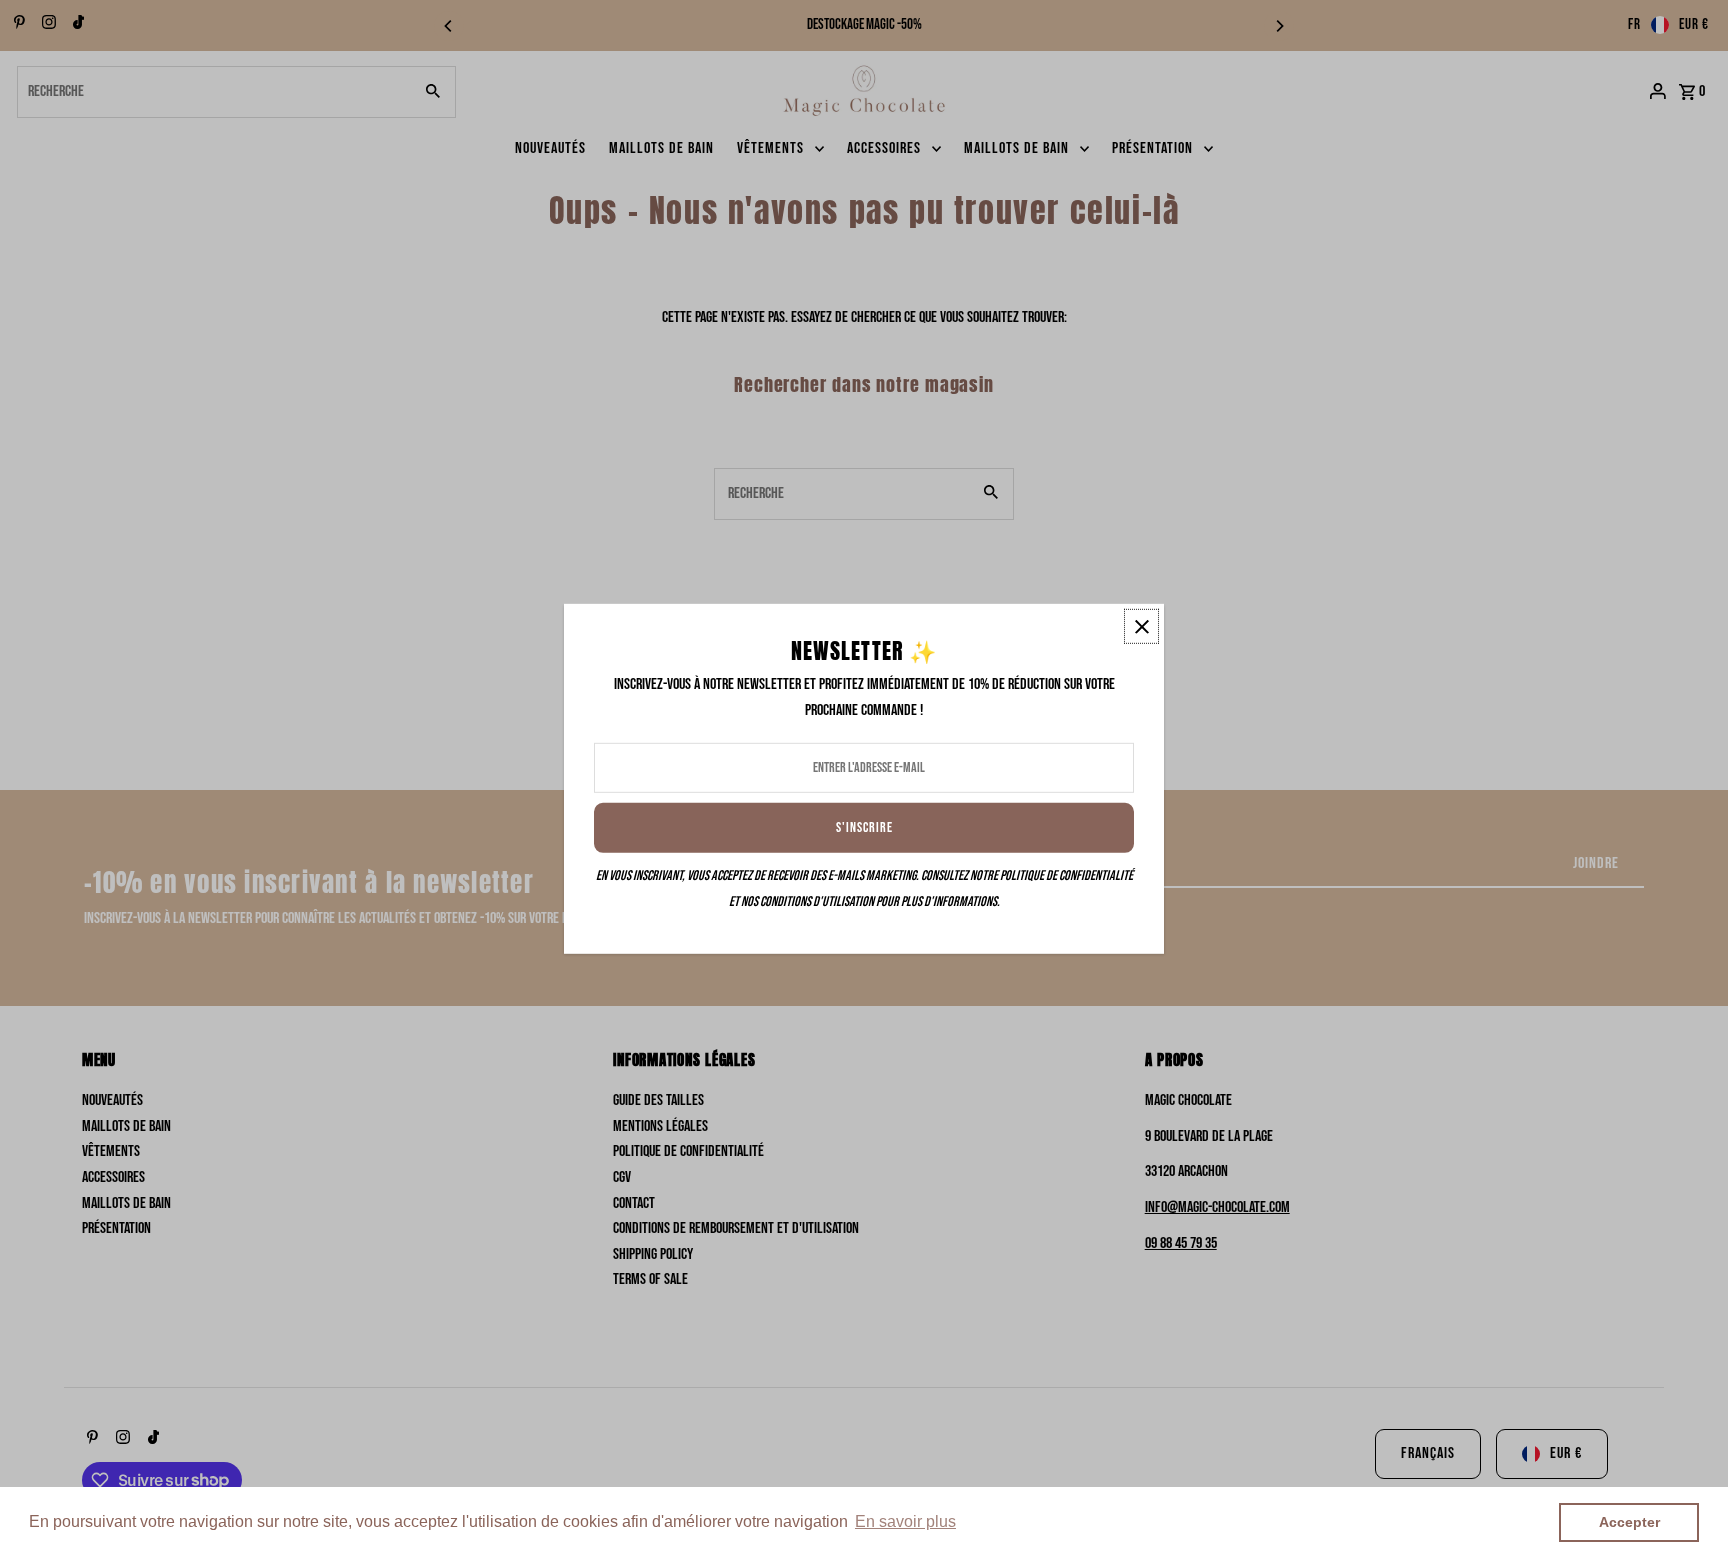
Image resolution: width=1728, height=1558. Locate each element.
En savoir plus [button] (905, 1521)
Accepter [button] (1629, 1522)
